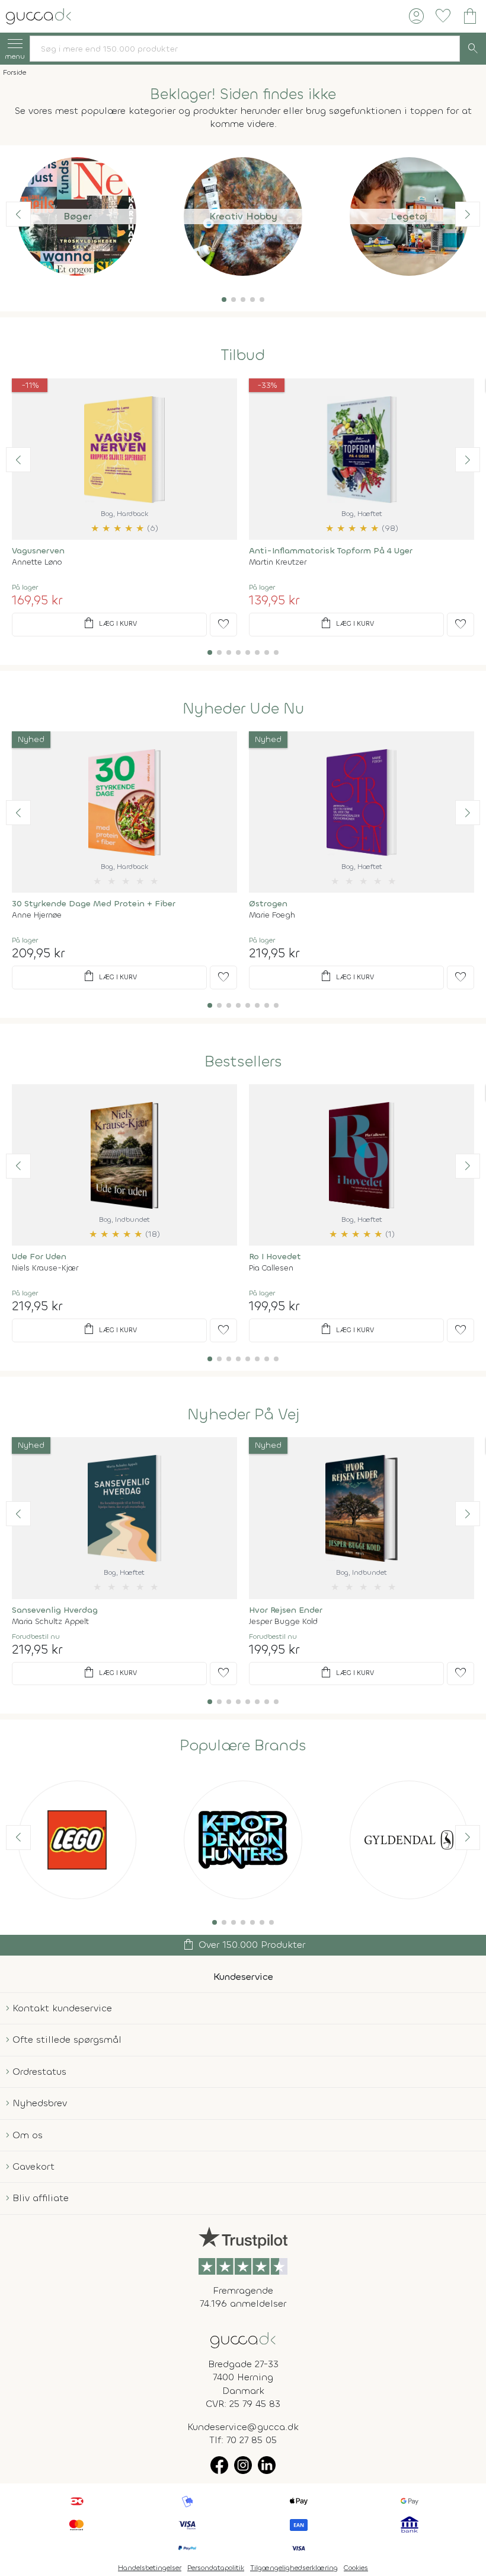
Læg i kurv (109, 623)
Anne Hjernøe (37, 915)
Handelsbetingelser (150, 2568)
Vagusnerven (38, 551)
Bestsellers (243, 1062)
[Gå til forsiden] (243, 2339)
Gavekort (33, 2166)
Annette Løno (37, 562)
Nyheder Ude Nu (243, 709)
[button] (224, 300)
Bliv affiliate (41, 2198)
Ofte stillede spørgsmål (67, 2040)
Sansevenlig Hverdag (55, 1610)
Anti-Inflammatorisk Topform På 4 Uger (331, 551)
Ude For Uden (39, 1257)
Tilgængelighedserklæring (294, 2568)
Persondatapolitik (216, 2568)
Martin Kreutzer (278, 562)
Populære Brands (243, 1746)
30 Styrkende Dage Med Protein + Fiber (94, 904)
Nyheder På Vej (243, 1415)
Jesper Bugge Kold (283, 1621)
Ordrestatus (39, 2072)
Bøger (77, 216)
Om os (28, 2135)
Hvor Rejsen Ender (286, 1610)
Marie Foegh (272, 915)
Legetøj (409, 216)
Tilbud (243, 355)
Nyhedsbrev (40, 2103)
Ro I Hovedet (275, 1257)
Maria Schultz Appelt (50, 1621)
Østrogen (268, 904)
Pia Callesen (271, 1268)
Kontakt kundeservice (62, 2008)
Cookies (356, 2568)
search (473, 49)
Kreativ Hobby (243, 216)
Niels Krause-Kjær (45, 1268)
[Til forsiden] (39, 15)
